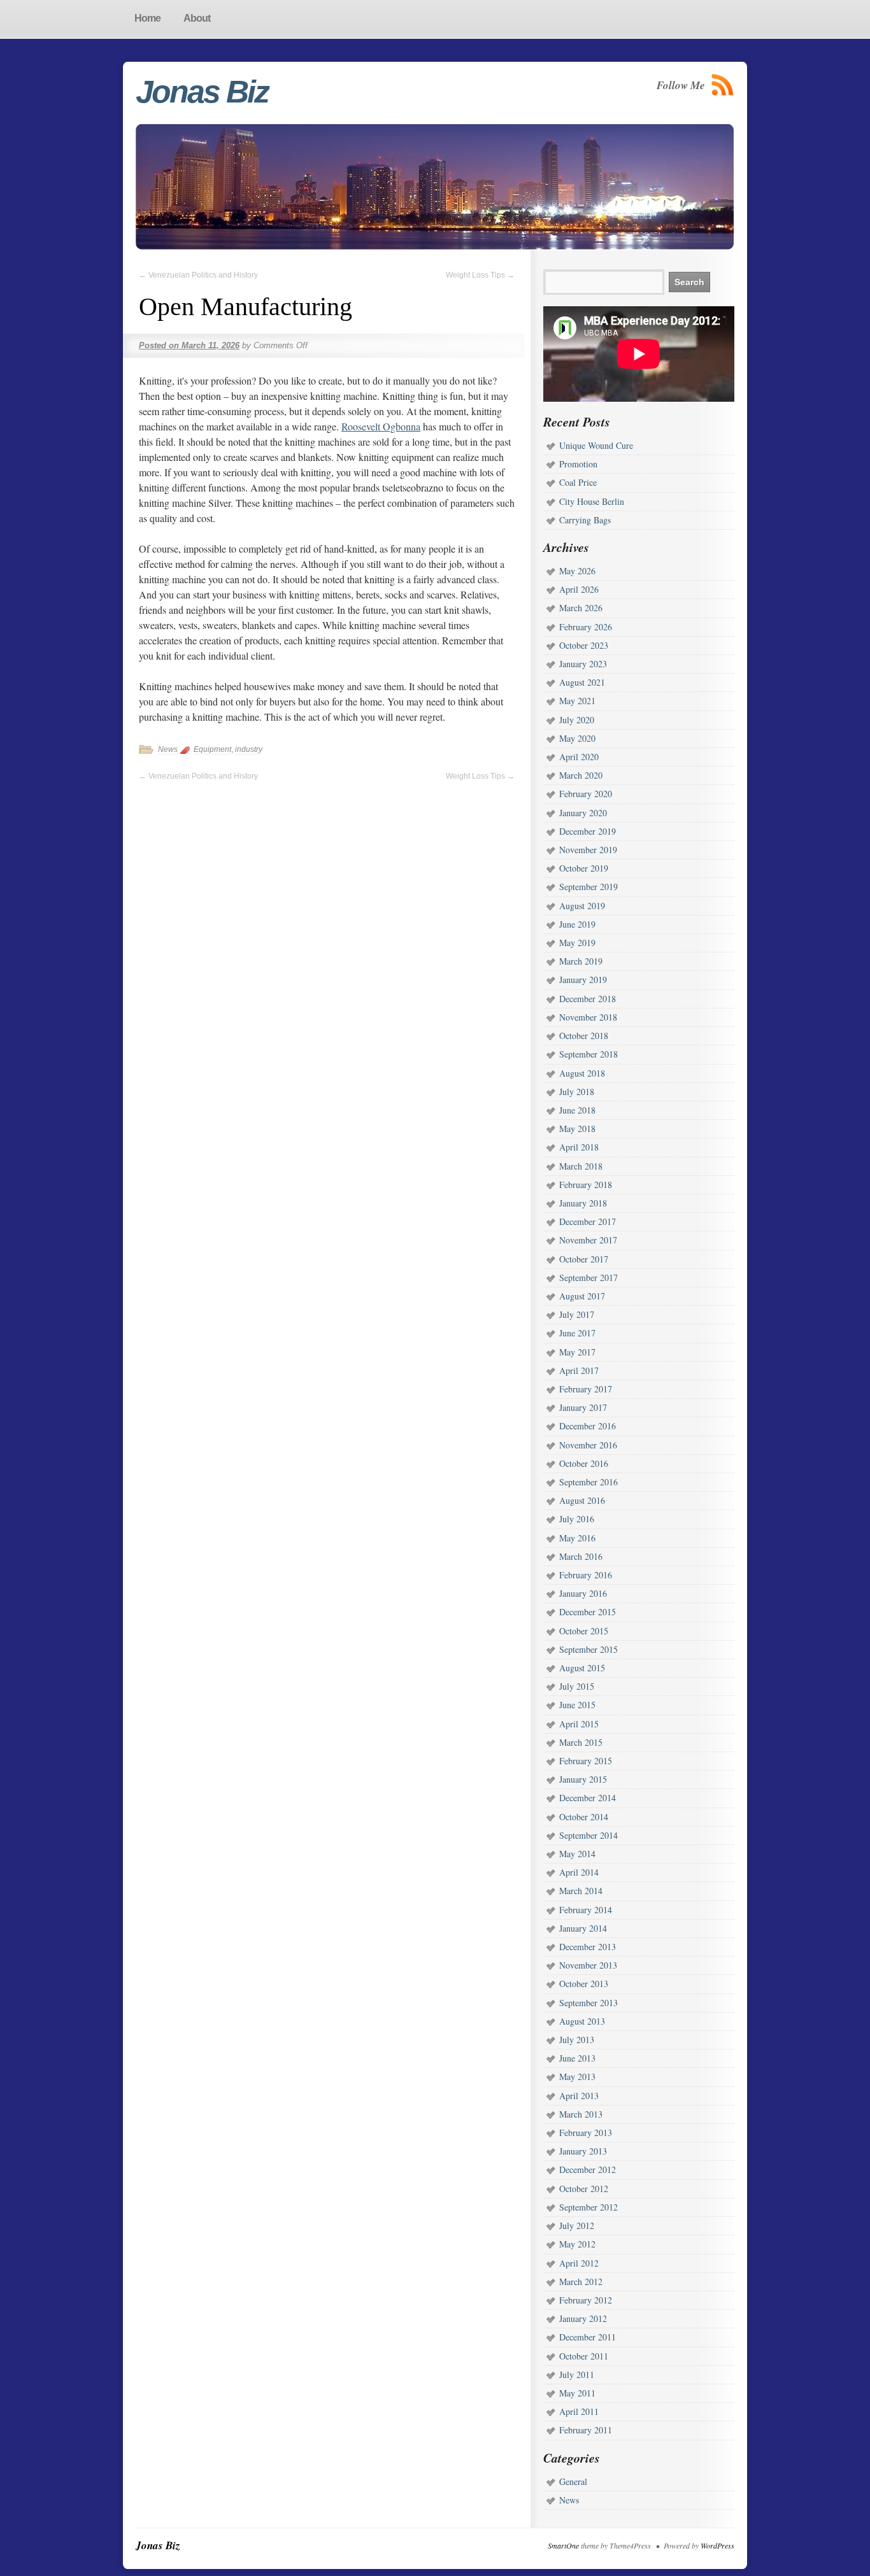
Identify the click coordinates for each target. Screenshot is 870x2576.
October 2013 (584, 1984)
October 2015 (584, 1631)
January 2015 (583, 1779)
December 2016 (588, 1426)
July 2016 (577, 1519)
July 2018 (577, 1092)
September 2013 (588, 2003)
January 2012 (583, 2318)
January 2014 (583, 1928)
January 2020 (583, 813)
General (573, 2481)
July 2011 (577, 2374)
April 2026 (579, 589)
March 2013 (581, 2114)
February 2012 (586, 2300)
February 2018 (586, 1185)
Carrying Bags (585, 520)
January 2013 (583, 2151)
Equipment (212, 749)
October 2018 (584, 1036)
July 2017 (577, 1314)
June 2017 (577, 1333)
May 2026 (577, 571)
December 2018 (588, 999)
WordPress (717, 2545)
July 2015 (577, 1686)
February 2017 (586, 1389)
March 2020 (581, 775)
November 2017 (588, 1240)
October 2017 (584, 1259)
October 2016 (584, 1463)
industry (249, 749)
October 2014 (584, 1817)
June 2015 (577, 1705)
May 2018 (577, 1129)
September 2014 (588, 1835)
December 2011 (588, 2337)
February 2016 (586, 1575)
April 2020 (579, 757)
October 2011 (584, 2356)
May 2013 (577, 2077)
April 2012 (579, 2263)
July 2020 (577, 720)
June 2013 (577, 2058)
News (168, 749)
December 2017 (588, 1221)
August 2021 (582, 682)
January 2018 (583, 1203)
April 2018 (579, 1147)
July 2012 (577, 2226)
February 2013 (586, 2133)
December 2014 (588, 1798)
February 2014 (586, 1910)
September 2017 (588, 1277)
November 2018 (588, 1017)
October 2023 (584, 645)
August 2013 (582, 2021)
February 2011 (586, 2430)
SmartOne (563, 2545)
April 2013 (579, 2096)
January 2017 (583, 1407)
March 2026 (581, 608)
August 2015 (582, 1668)
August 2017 (582, 1296)
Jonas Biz (202, 92)
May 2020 (577, 738)
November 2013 (588, 1965)
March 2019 (581, 961)
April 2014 (579, 1872)
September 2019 (588, 887)
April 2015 (579, 1724)
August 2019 (582, 906)
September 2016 (588, 1482)
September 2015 (588, 1649)
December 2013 (588, 1947)
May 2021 (577, 701)
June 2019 (577, 924)
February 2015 (586, 1761)
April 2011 (579, 2411)
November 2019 (588, 850)
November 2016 (588, 1445)
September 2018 (588, 1054)
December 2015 (588, 1612)
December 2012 (588, 2169)
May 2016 (577, 1538)
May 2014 (577, 1854)
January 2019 (583, 980)
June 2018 (577, 1110)
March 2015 (581, 1742)
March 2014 (581, 1891)
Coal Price (578, 482)
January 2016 (583, 1593)
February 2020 (586, 794)
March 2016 (581, 1556)
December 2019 (588, 831)
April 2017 (579, 1370)
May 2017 (577, 1352)
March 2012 (581, 2282)
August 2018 (582, 1073)
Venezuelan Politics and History (198, 275)
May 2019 (577, 943)
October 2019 (584, 868)
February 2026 (586, 627)
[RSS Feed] (723, 85)
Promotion (578, 464)
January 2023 (583, 664)
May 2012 (577, 2244)
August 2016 (582, 1500)
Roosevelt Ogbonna (381, 426)
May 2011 (577, 2393)
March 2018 (581, 1166)
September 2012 (588, 2207)
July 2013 (577, 2040)
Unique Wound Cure (596, 445)
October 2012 (584, 2189)
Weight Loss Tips (480, 275)
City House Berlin (592, 501)
